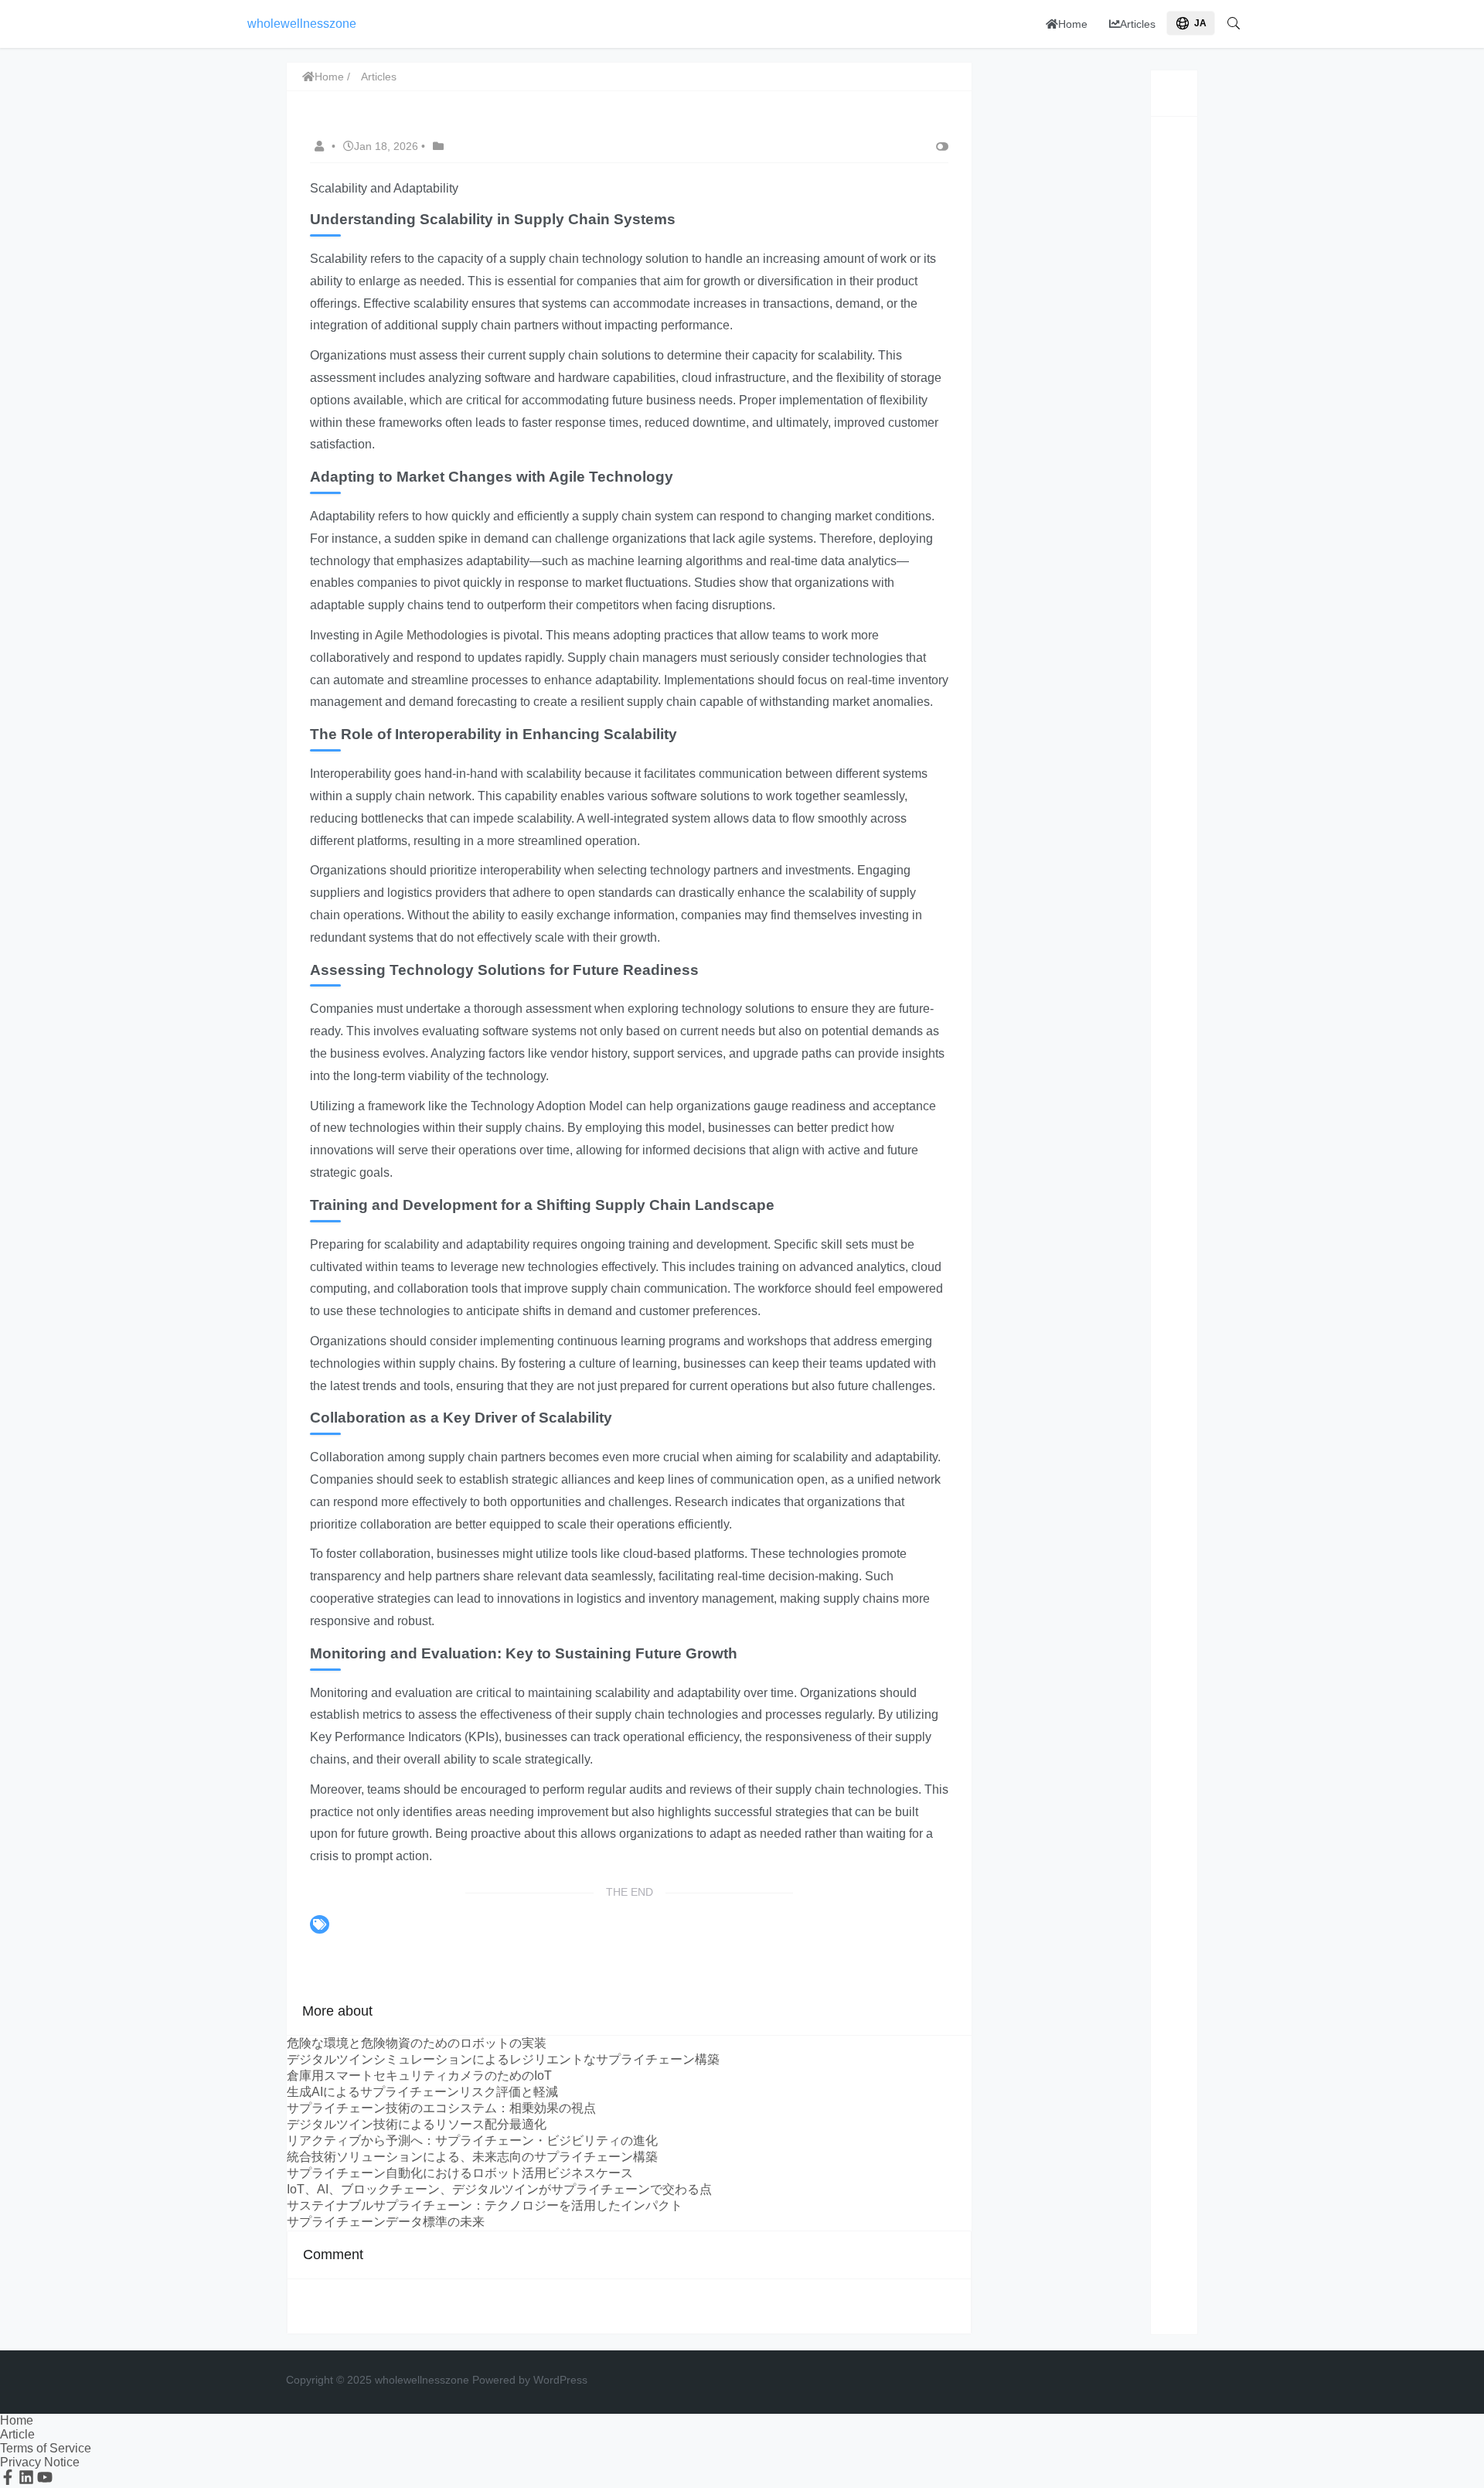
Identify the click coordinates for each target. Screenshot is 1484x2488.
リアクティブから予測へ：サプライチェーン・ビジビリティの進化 (472, 2140)
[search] (1234, 24)
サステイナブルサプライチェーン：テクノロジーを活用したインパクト (485, 2205)
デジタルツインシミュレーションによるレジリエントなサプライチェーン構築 (503, 2059)
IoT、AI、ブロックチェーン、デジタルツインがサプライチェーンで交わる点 (499, 2189)
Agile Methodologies (431, 635)
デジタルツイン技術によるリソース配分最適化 (417, 2124)
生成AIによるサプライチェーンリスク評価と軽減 (422, 2092)
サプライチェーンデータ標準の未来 (386, 2222)
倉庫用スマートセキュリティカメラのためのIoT (419, 2076)
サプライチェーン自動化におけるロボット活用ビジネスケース (460, 2173)
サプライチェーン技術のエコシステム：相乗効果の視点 (441, 2108)
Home (1073, 24)
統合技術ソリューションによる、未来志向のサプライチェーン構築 (472, 2157)
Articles (1138, 24)
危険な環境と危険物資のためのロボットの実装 (417, 2043)
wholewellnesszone (302, 24)
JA (1200, 23)
